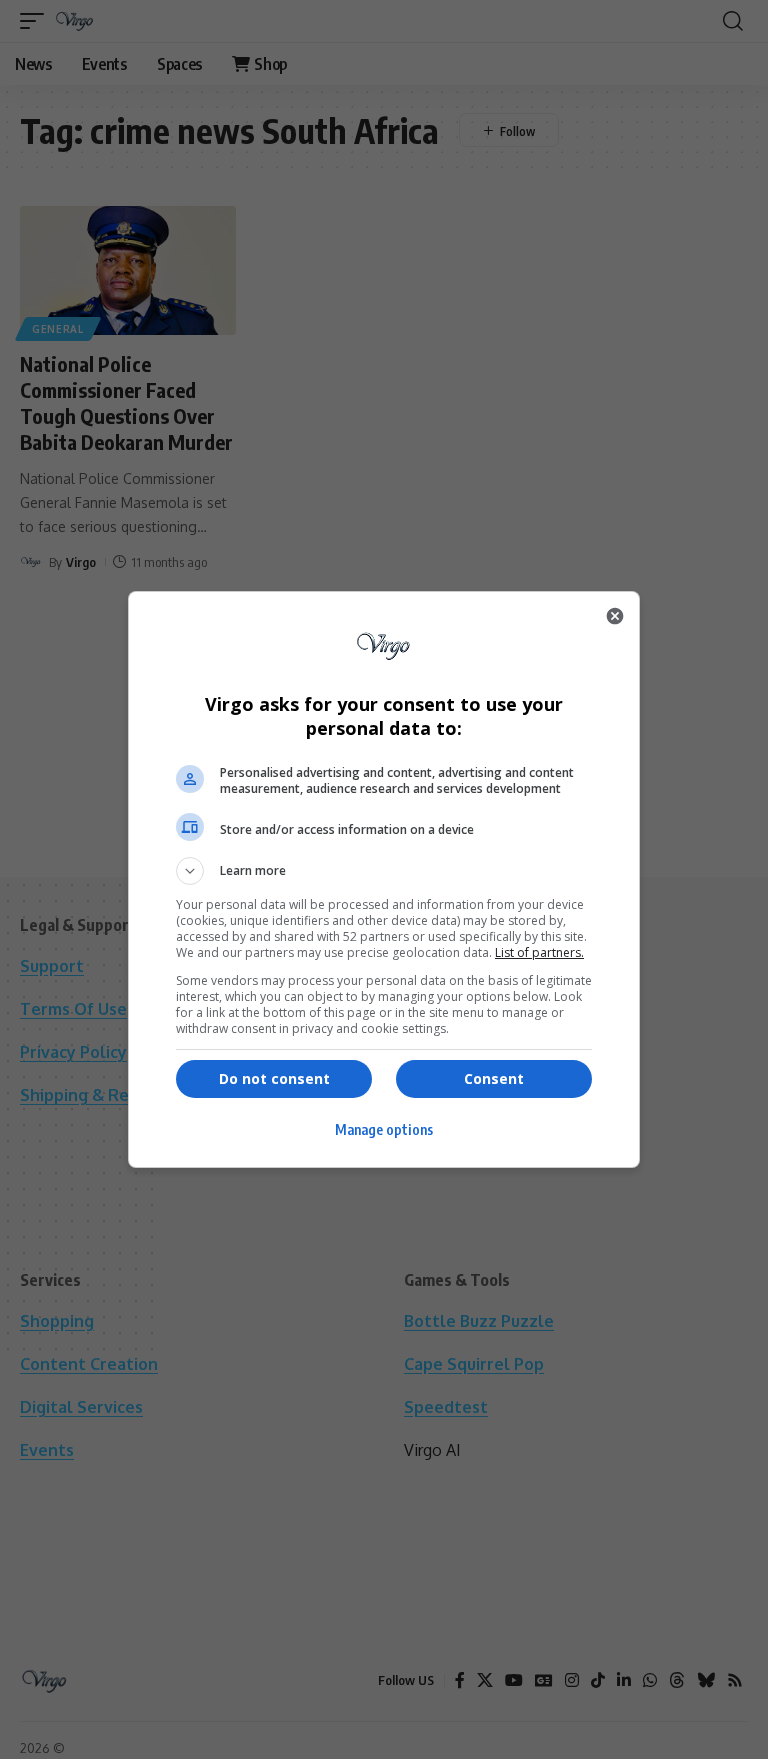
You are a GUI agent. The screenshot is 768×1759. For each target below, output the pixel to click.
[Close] (615, 616)
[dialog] (384, 879)
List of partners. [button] (539, 952)
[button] (384, 871)
